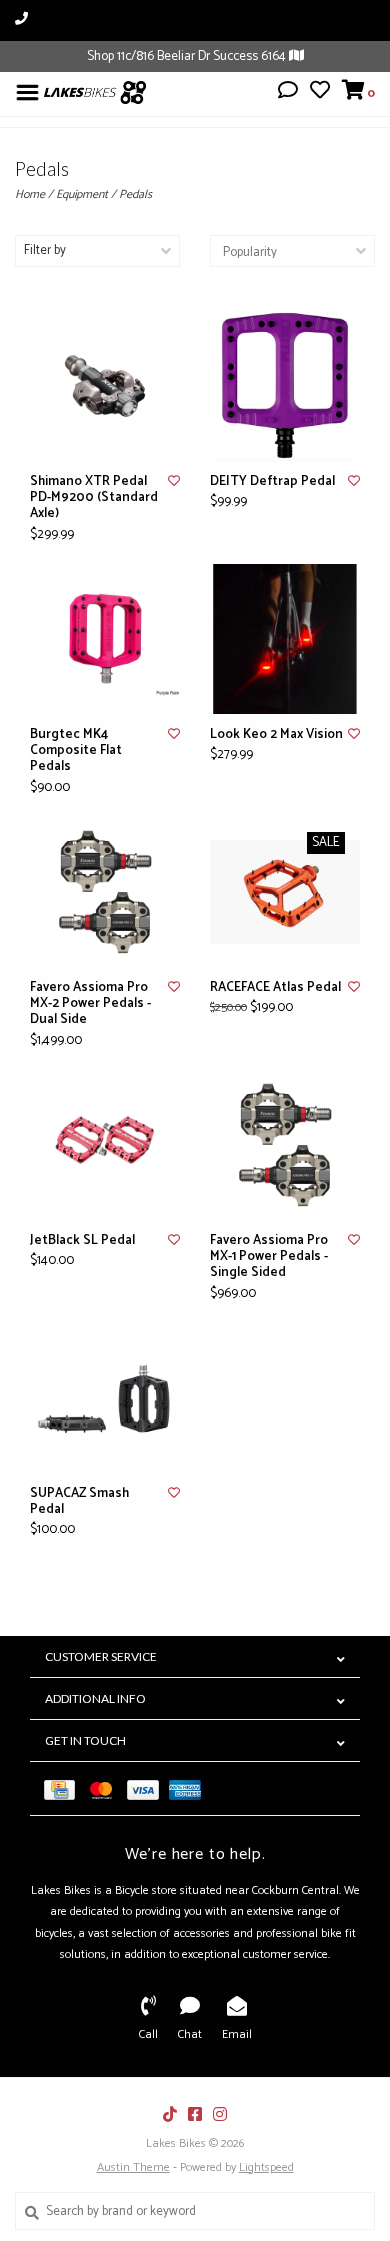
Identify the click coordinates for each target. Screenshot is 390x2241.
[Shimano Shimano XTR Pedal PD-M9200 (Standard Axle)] (105, 386)
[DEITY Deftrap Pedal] (285, 386)
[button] (288, 93)
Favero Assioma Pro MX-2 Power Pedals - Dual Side (90, 1004)
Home (30, 194)
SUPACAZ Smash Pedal (79, 1502)
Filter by (45, 250)
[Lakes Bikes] (95, 92)
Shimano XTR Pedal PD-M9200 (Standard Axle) (94, 498)
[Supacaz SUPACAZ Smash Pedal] (105, 1398)
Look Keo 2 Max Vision (276, 735)
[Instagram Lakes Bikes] (220, 2114)
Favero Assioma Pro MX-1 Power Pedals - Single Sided (269, 1257)
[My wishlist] (320, 93)
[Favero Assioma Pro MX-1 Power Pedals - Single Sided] (285, 1145)
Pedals (135, 194)
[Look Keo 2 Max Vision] (285, 639)
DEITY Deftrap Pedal (272, 482)
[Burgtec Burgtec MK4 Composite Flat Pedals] (105, 639)
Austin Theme (133, 2167)
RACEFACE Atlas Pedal (275, 988)
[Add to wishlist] (174, 481)
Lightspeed (266, 2167)
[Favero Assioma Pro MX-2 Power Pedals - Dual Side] (105, 892)
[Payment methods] (64, 1788)
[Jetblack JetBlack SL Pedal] (105, 1145)
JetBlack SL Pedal (82, 1241)
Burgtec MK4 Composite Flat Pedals (76, 751)
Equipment (82, 194)
